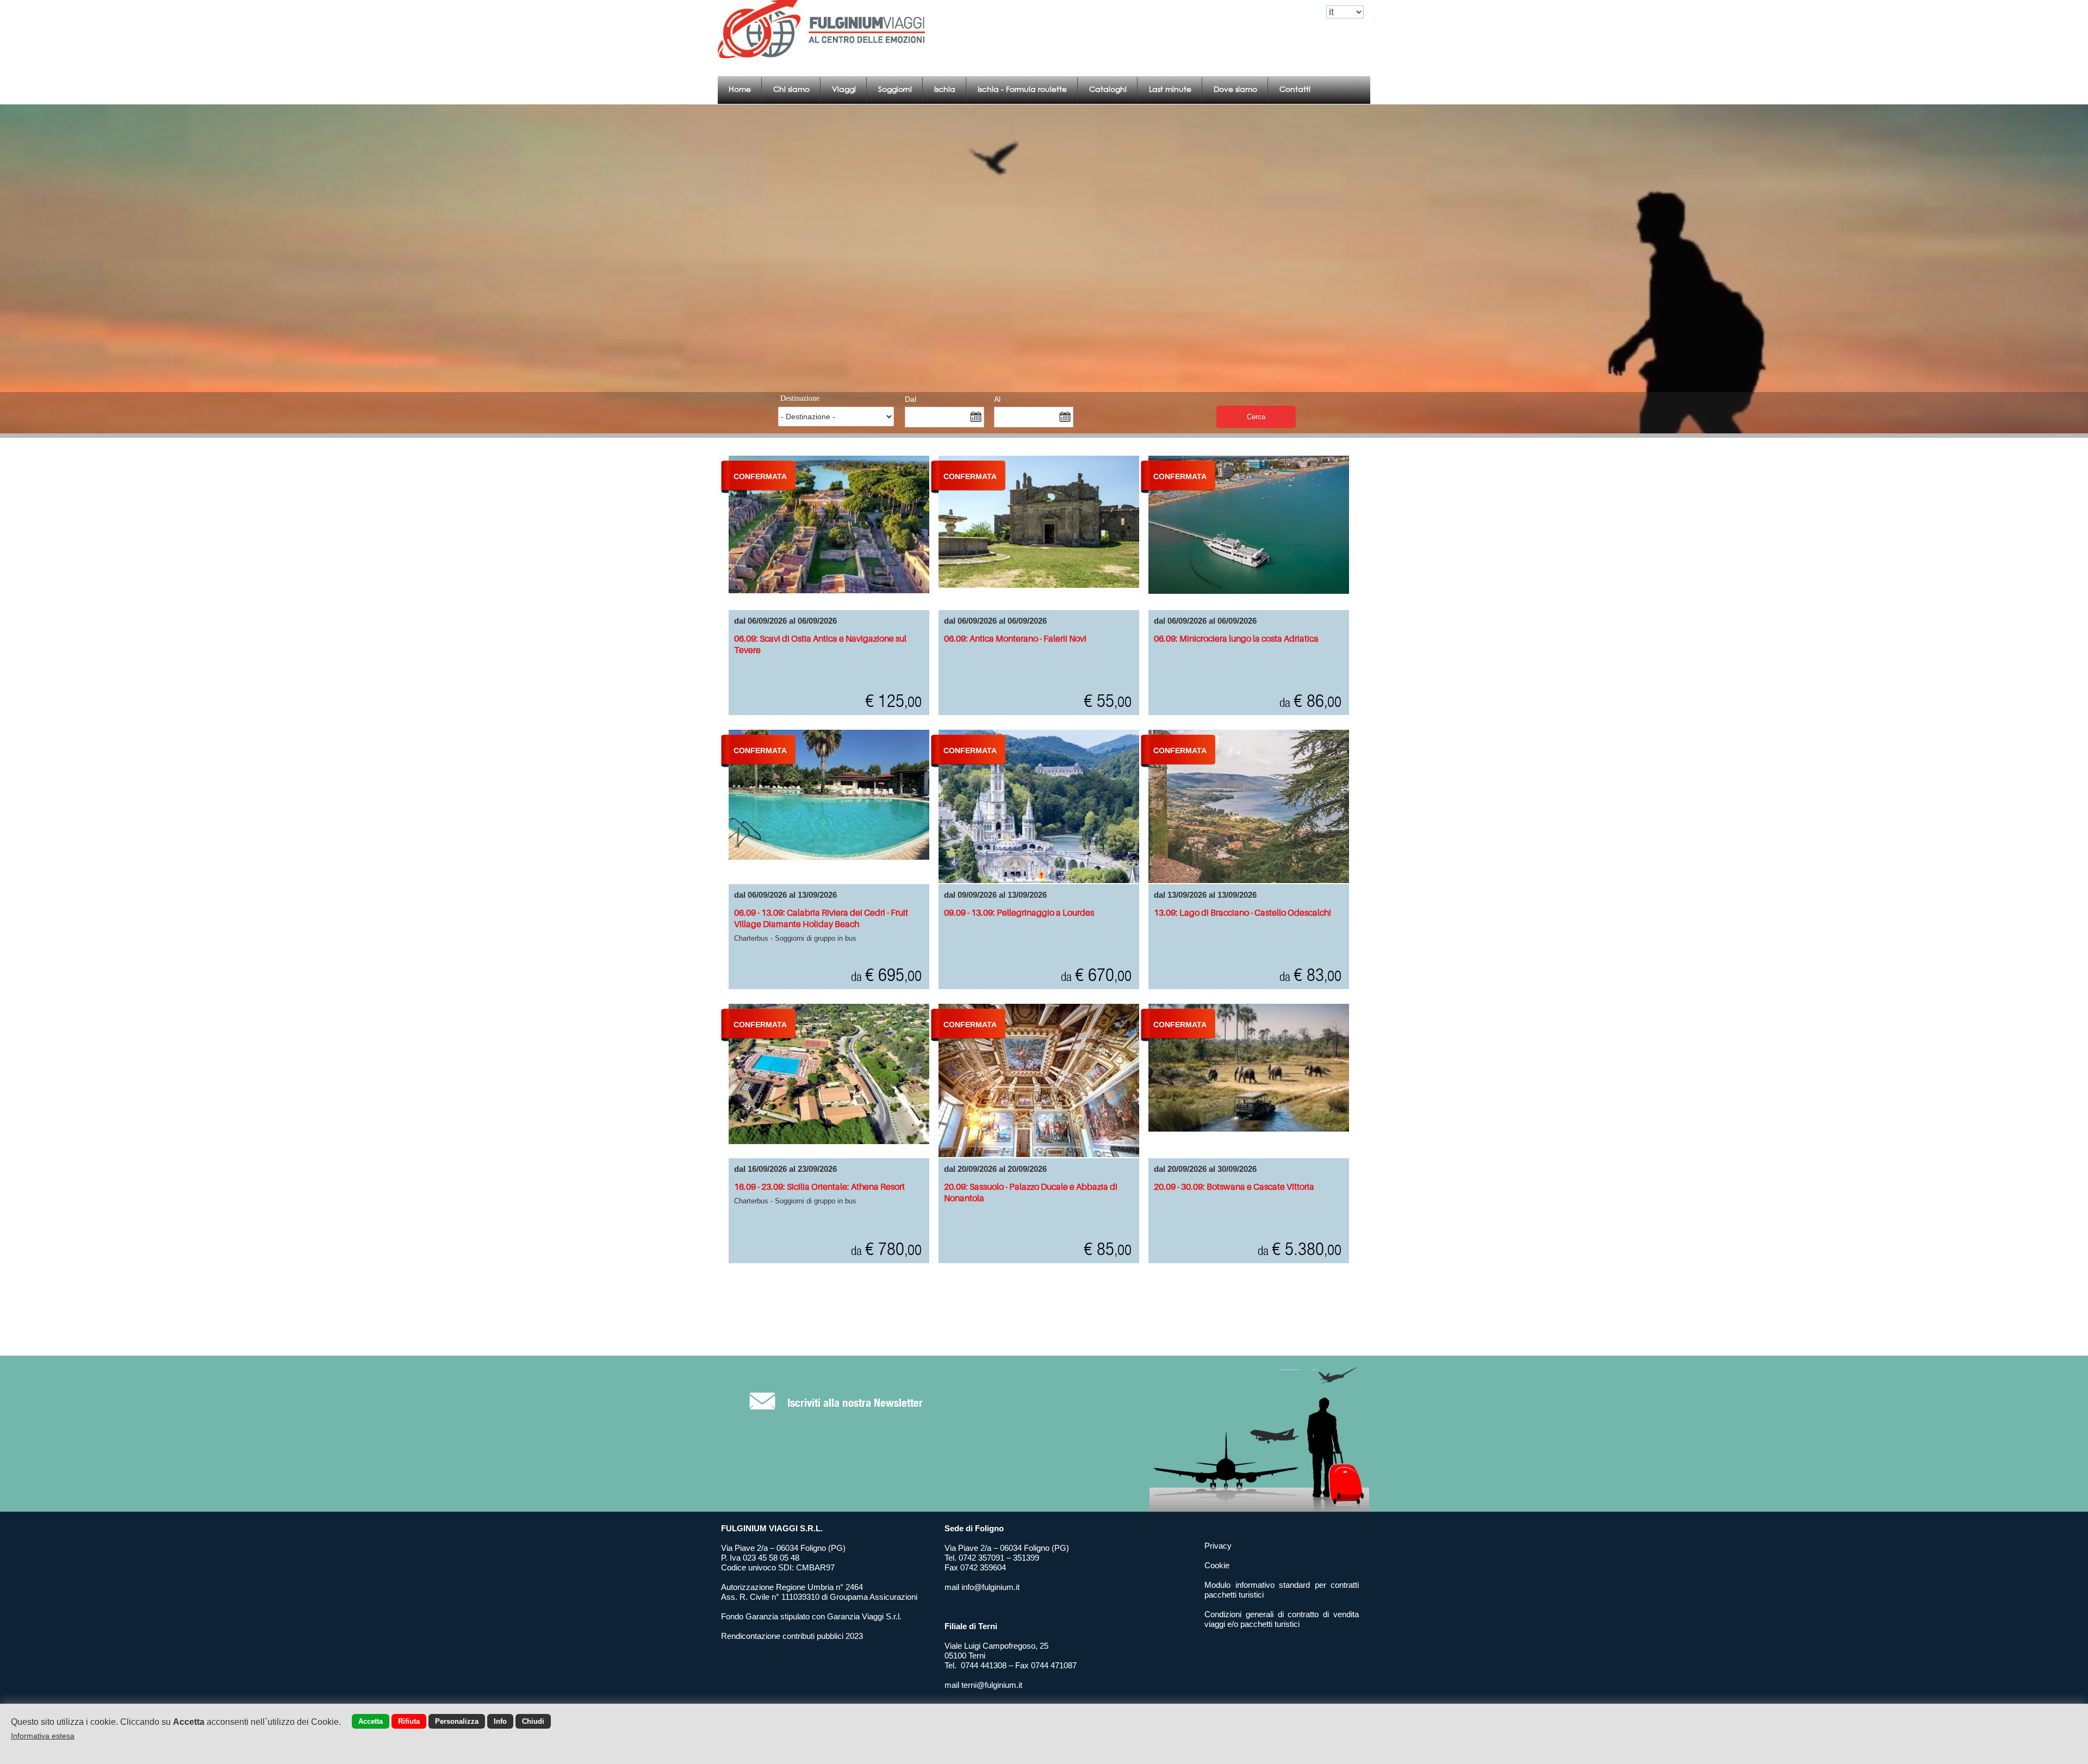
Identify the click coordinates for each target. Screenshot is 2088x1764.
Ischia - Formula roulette (1022, 89)
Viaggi (844, 89)
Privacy (1218, 1546)
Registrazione (1293, 12)
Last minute (1170, 89)
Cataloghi (1108, 89)
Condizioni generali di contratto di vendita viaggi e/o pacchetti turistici (1282, 1619)
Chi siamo (791, 89)
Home (740, 89)
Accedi (1248, 12)
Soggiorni (895, 89)
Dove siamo (1235, 89)
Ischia (945, 89)
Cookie (1217, 1565)
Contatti (1295, 89)
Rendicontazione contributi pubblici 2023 (792, 1636)
